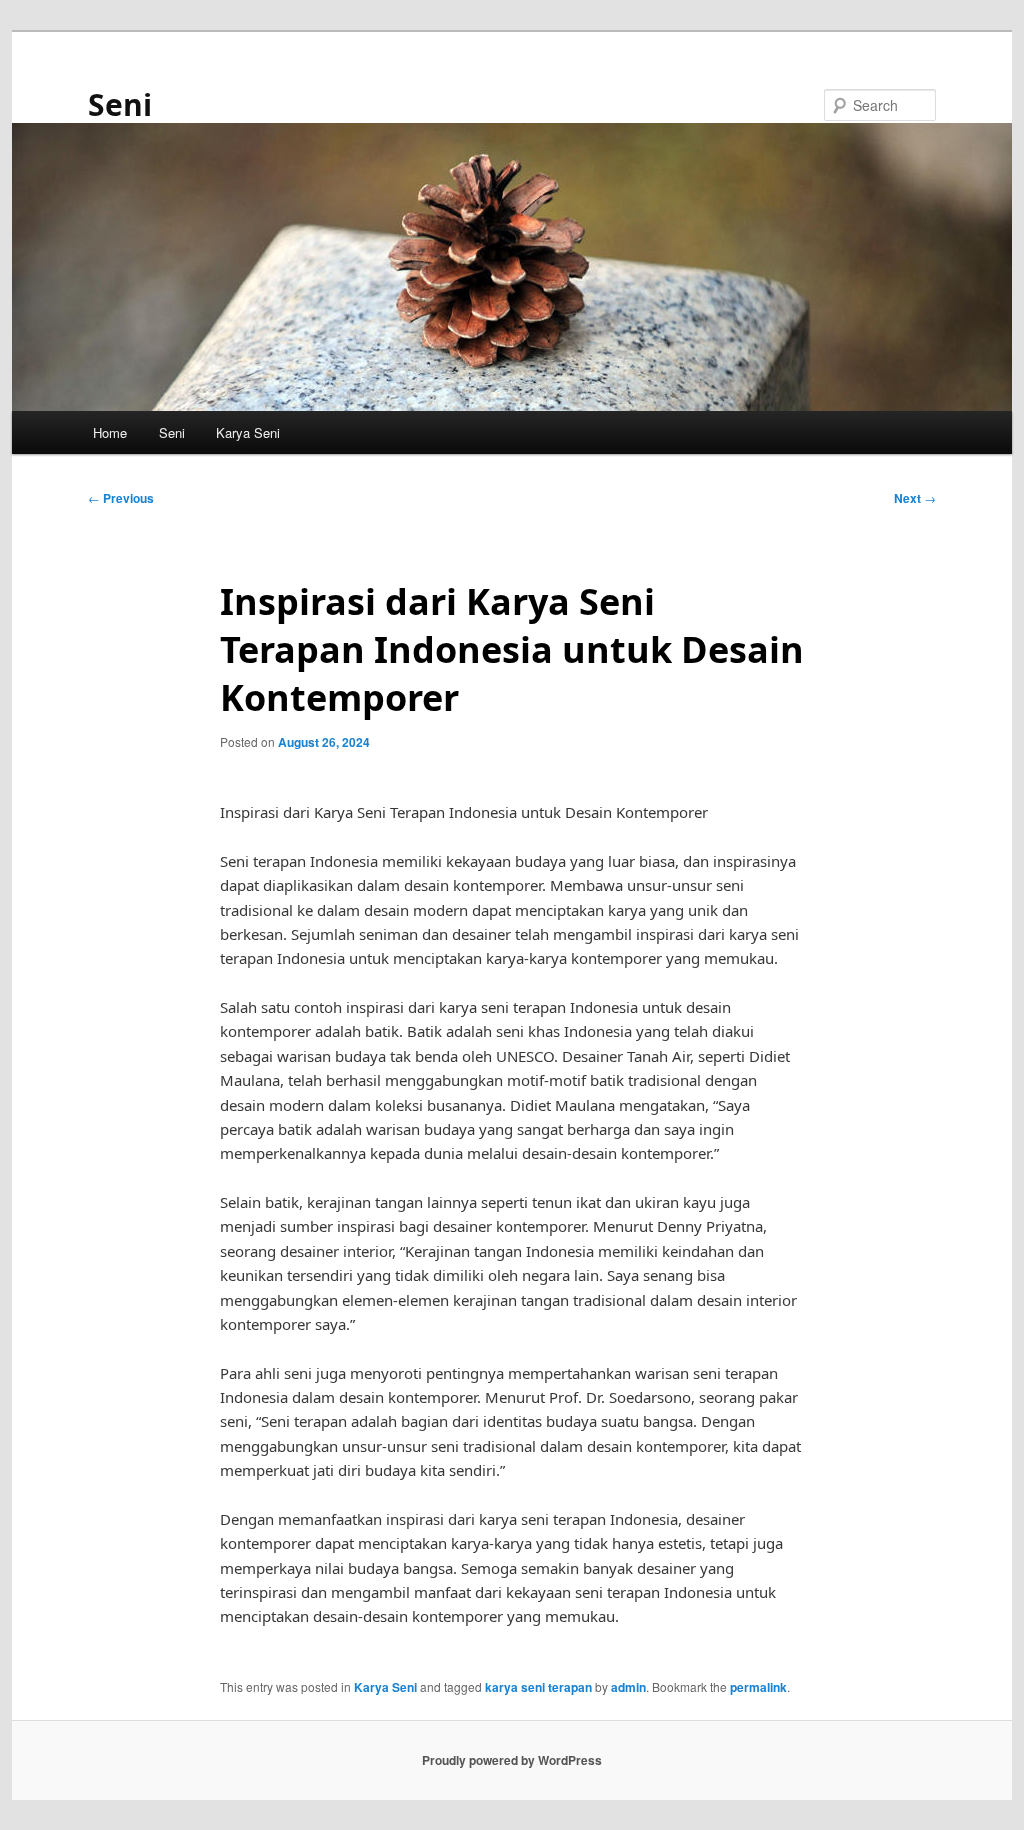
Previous (121, 498)
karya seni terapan (538, 1687)
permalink (758, 1687)
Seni (120, 104)
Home (110, 432)
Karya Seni (248, 432)
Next (915, 498)
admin (628, 1687)
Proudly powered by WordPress (512, 1760)
